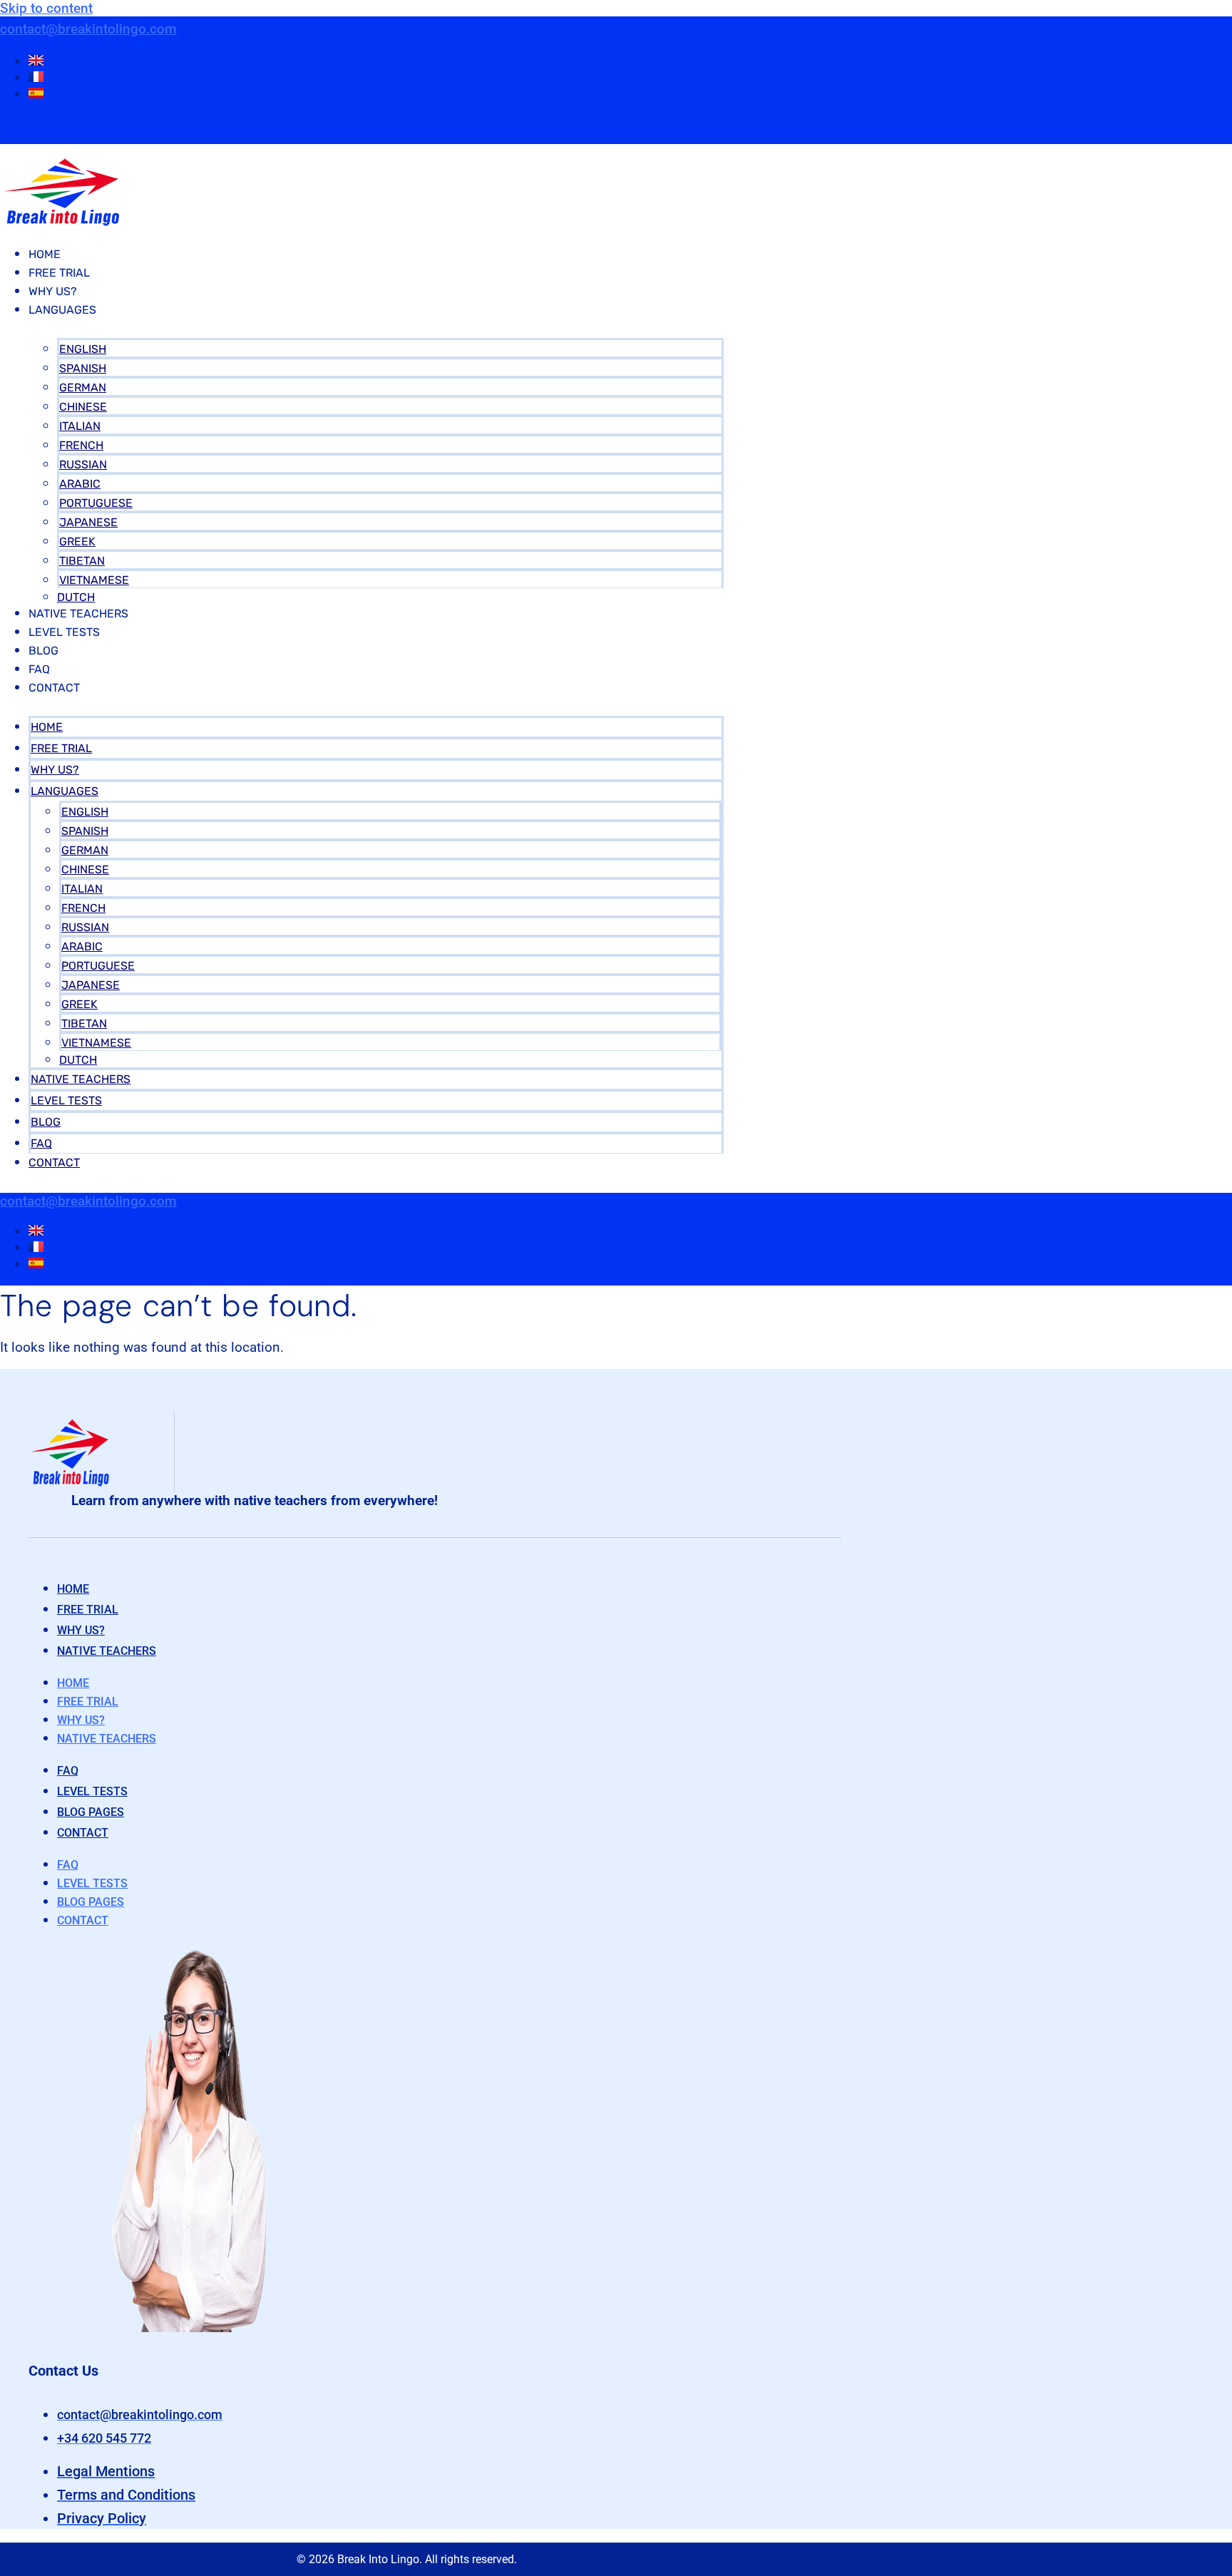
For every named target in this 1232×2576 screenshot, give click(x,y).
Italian (80, 426)
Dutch (76, 597)
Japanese (88, 522)
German (83, 388)
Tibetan (82, 561)
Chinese (83, 407)
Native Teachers (107, 1651)
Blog (43, 651)
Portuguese (96, 503)
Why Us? (53, 291)
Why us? (81, 1630)
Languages (62, 310)
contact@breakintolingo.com (88, 29)
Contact (54, 688)
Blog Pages (91, 1812)
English (83, 349)
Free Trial (59, 273)
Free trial (88, 1610)
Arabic (80, 484)
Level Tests (64, 632)
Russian (83, 465)
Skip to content (46, 8)
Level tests (92, 1791)
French (81, 445)
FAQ (39, 669)
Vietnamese (94, 580)
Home (45, 254)
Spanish (83, 368)
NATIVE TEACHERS (78, 614)
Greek (77, 542)
